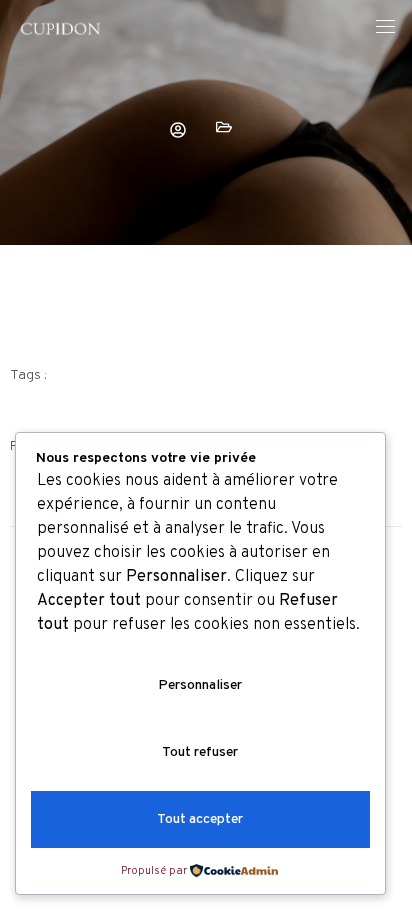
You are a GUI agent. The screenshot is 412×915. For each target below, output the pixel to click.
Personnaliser (200, 685)
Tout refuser (200, 752)
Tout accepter (200, 819)
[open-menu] (385, 29)
